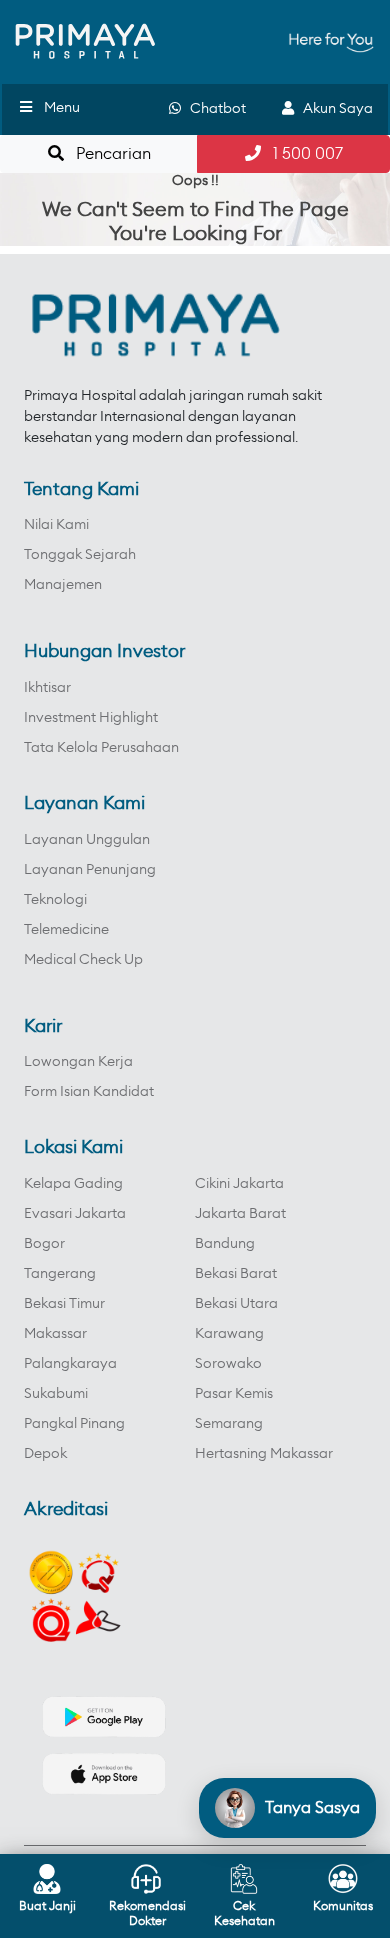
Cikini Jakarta (239, 1184)
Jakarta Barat (240, 1214)
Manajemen (63, 585)
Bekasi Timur (64, 1304)
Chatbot (213, 109)
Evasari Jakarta (75, 1214)
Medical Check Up (83, 960)
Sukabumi (56, 1394)
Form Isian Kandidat (89, 1092)
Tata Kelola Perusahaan (101, 748)
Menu (62, 108)
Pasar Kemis (234, 1394)
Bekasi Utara (236, 1304)
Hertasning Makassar (264, 1454)
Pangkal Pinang (74, 1424)
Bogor (44, 1244)
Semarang (229, 1424)
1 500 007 (302, 154)
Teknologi (55, 900)
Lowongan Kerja (78, 1062)
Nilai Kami (56, 525)
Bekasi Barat (236, 1274)
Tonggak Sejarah (80, 555)
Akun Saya (333, 109)
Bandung (225, 1244)
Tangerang (60, 1274)
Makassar (55, 1334)
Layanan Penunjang (90, 870)
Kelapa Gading (73, 1184)
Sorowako (228, 1364)
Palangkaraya (70, 1364)
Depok (45, 1454)
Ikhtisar (47, 688)
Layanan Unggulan (87, 840)
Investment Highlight (91, 718)
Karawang (229, 1334)
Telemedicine (66, 930)
